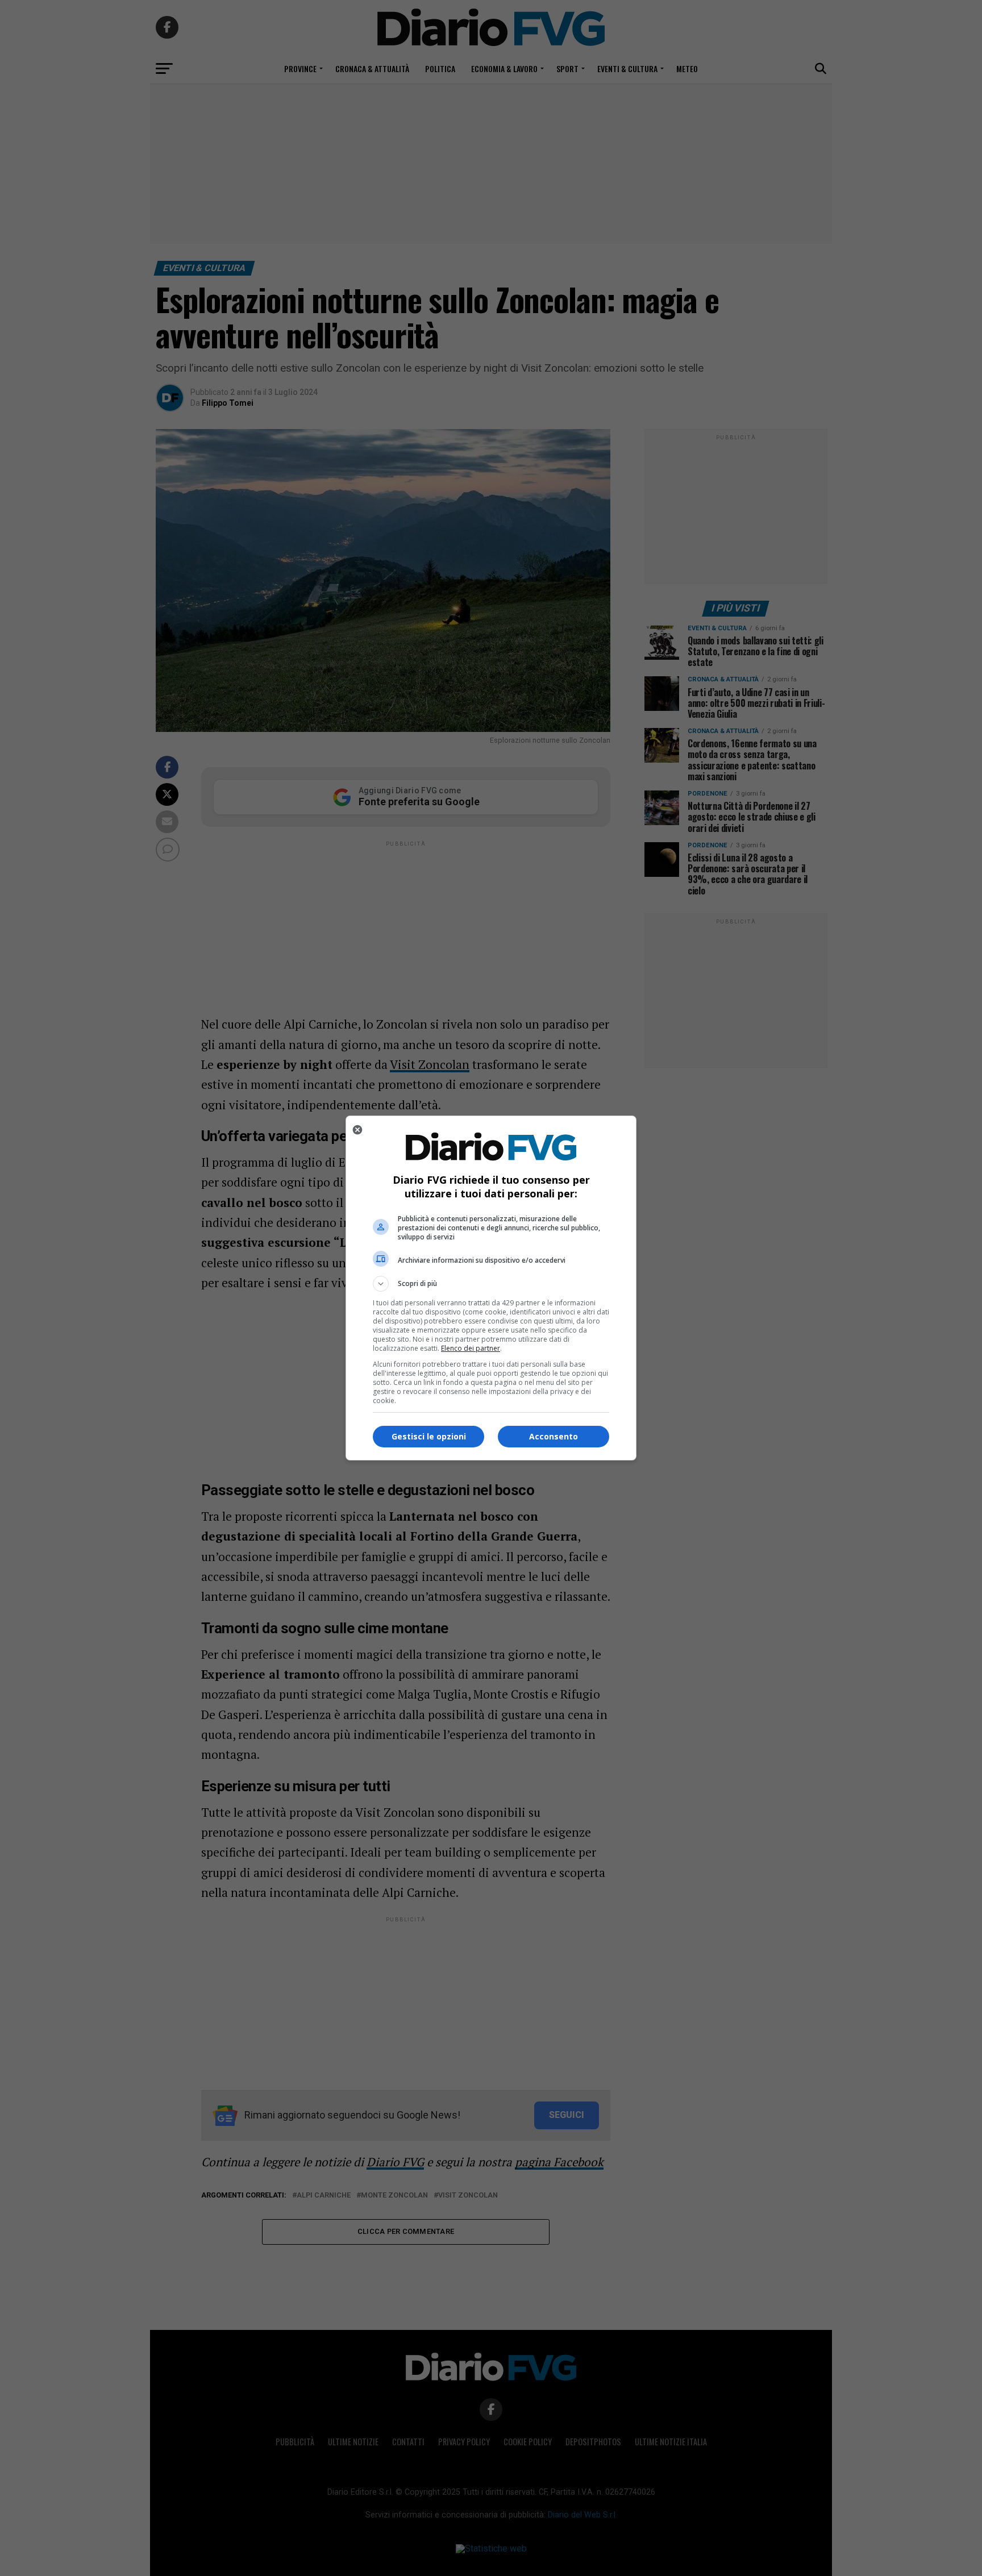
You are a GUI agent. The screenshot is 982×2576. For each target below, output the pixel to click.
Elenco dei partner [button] (471, 1348)
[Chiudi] (357, 1130)
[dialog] (491, 1288)
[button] (491, 1284)
